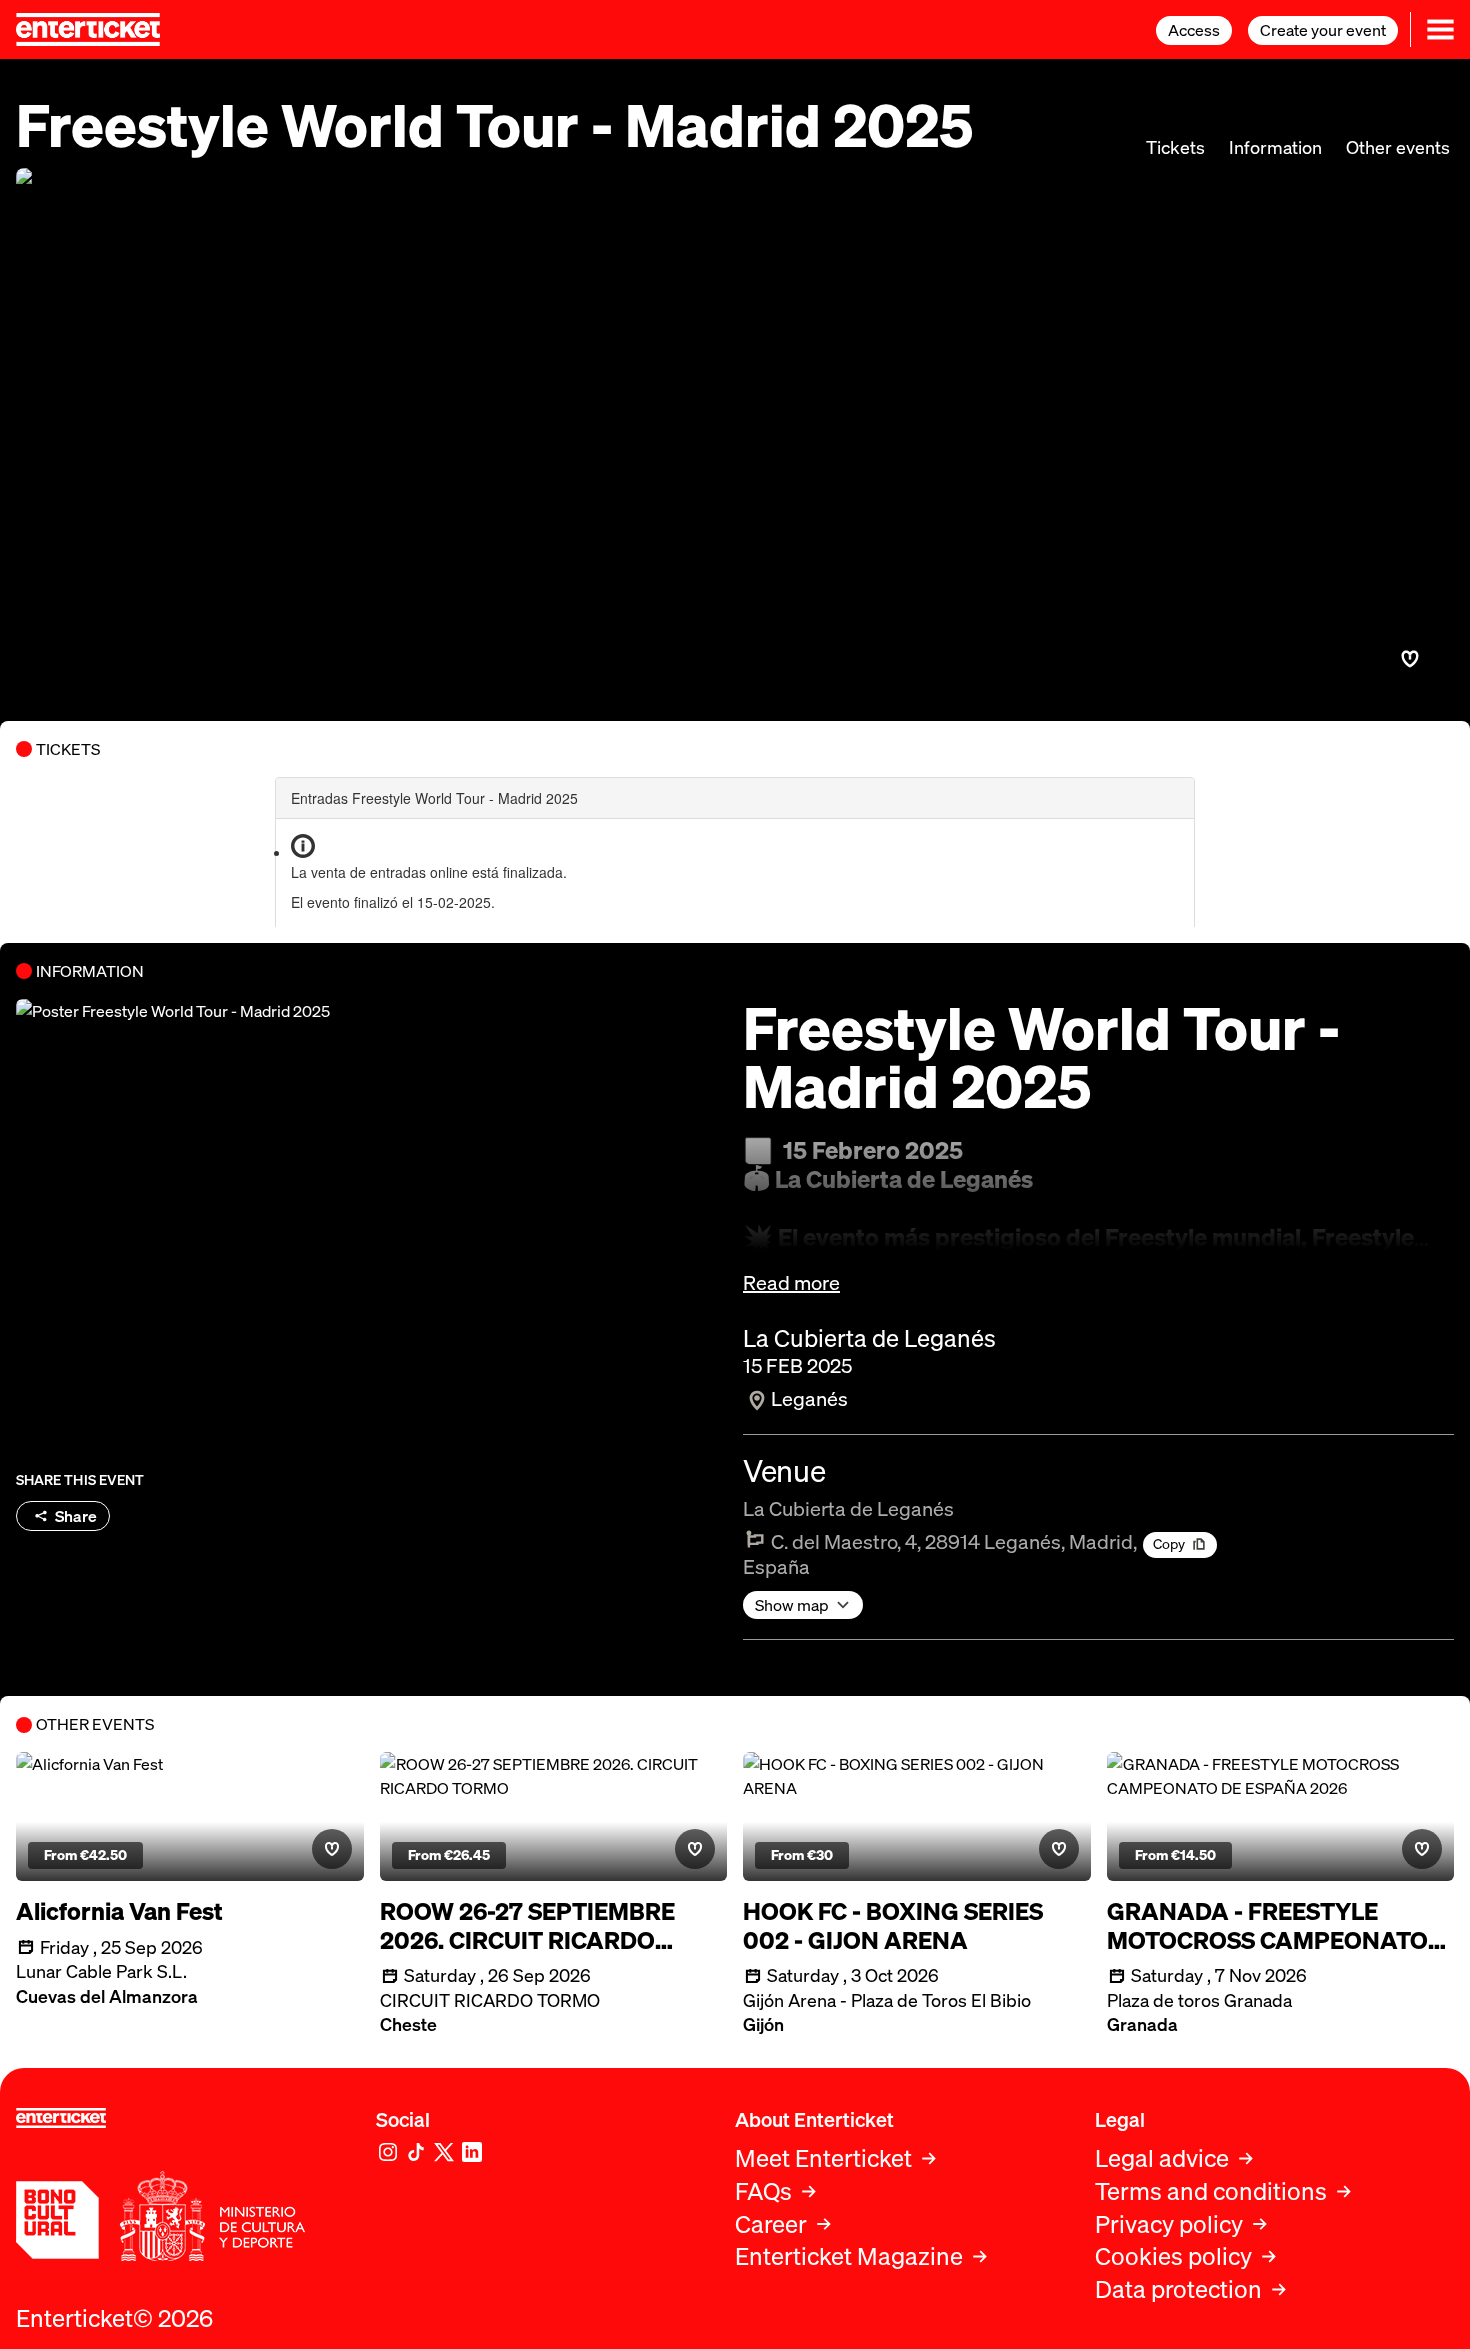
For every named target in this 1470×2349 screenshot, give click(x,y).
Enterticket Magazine (849, 2256)
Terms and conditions (1211, 2191)
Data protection (1178, 2289)
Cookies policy (1173, 2256)
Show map (792, 1605)
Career (771, 2224)
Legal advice (1162, 2158)
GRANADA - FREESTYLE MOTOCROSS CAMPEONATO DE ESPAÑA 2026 (1267, 1926)
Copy (1169, 1543)
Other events (1398, 147)
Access (1194, 30)
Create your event (1323, 30)
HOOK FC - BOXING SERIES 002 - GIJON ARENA (893, 1926)
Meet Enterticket (823, 2158)
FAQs (763, 2191)
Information (1275, 147)
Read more (791, 1283)
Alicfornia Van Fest (119, 1911)
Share (76, 1516)
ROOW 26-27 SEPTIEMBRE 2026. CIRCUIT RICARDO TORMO (527, 1926)
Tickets (1175, 147)
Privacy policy (1169, 2224)
